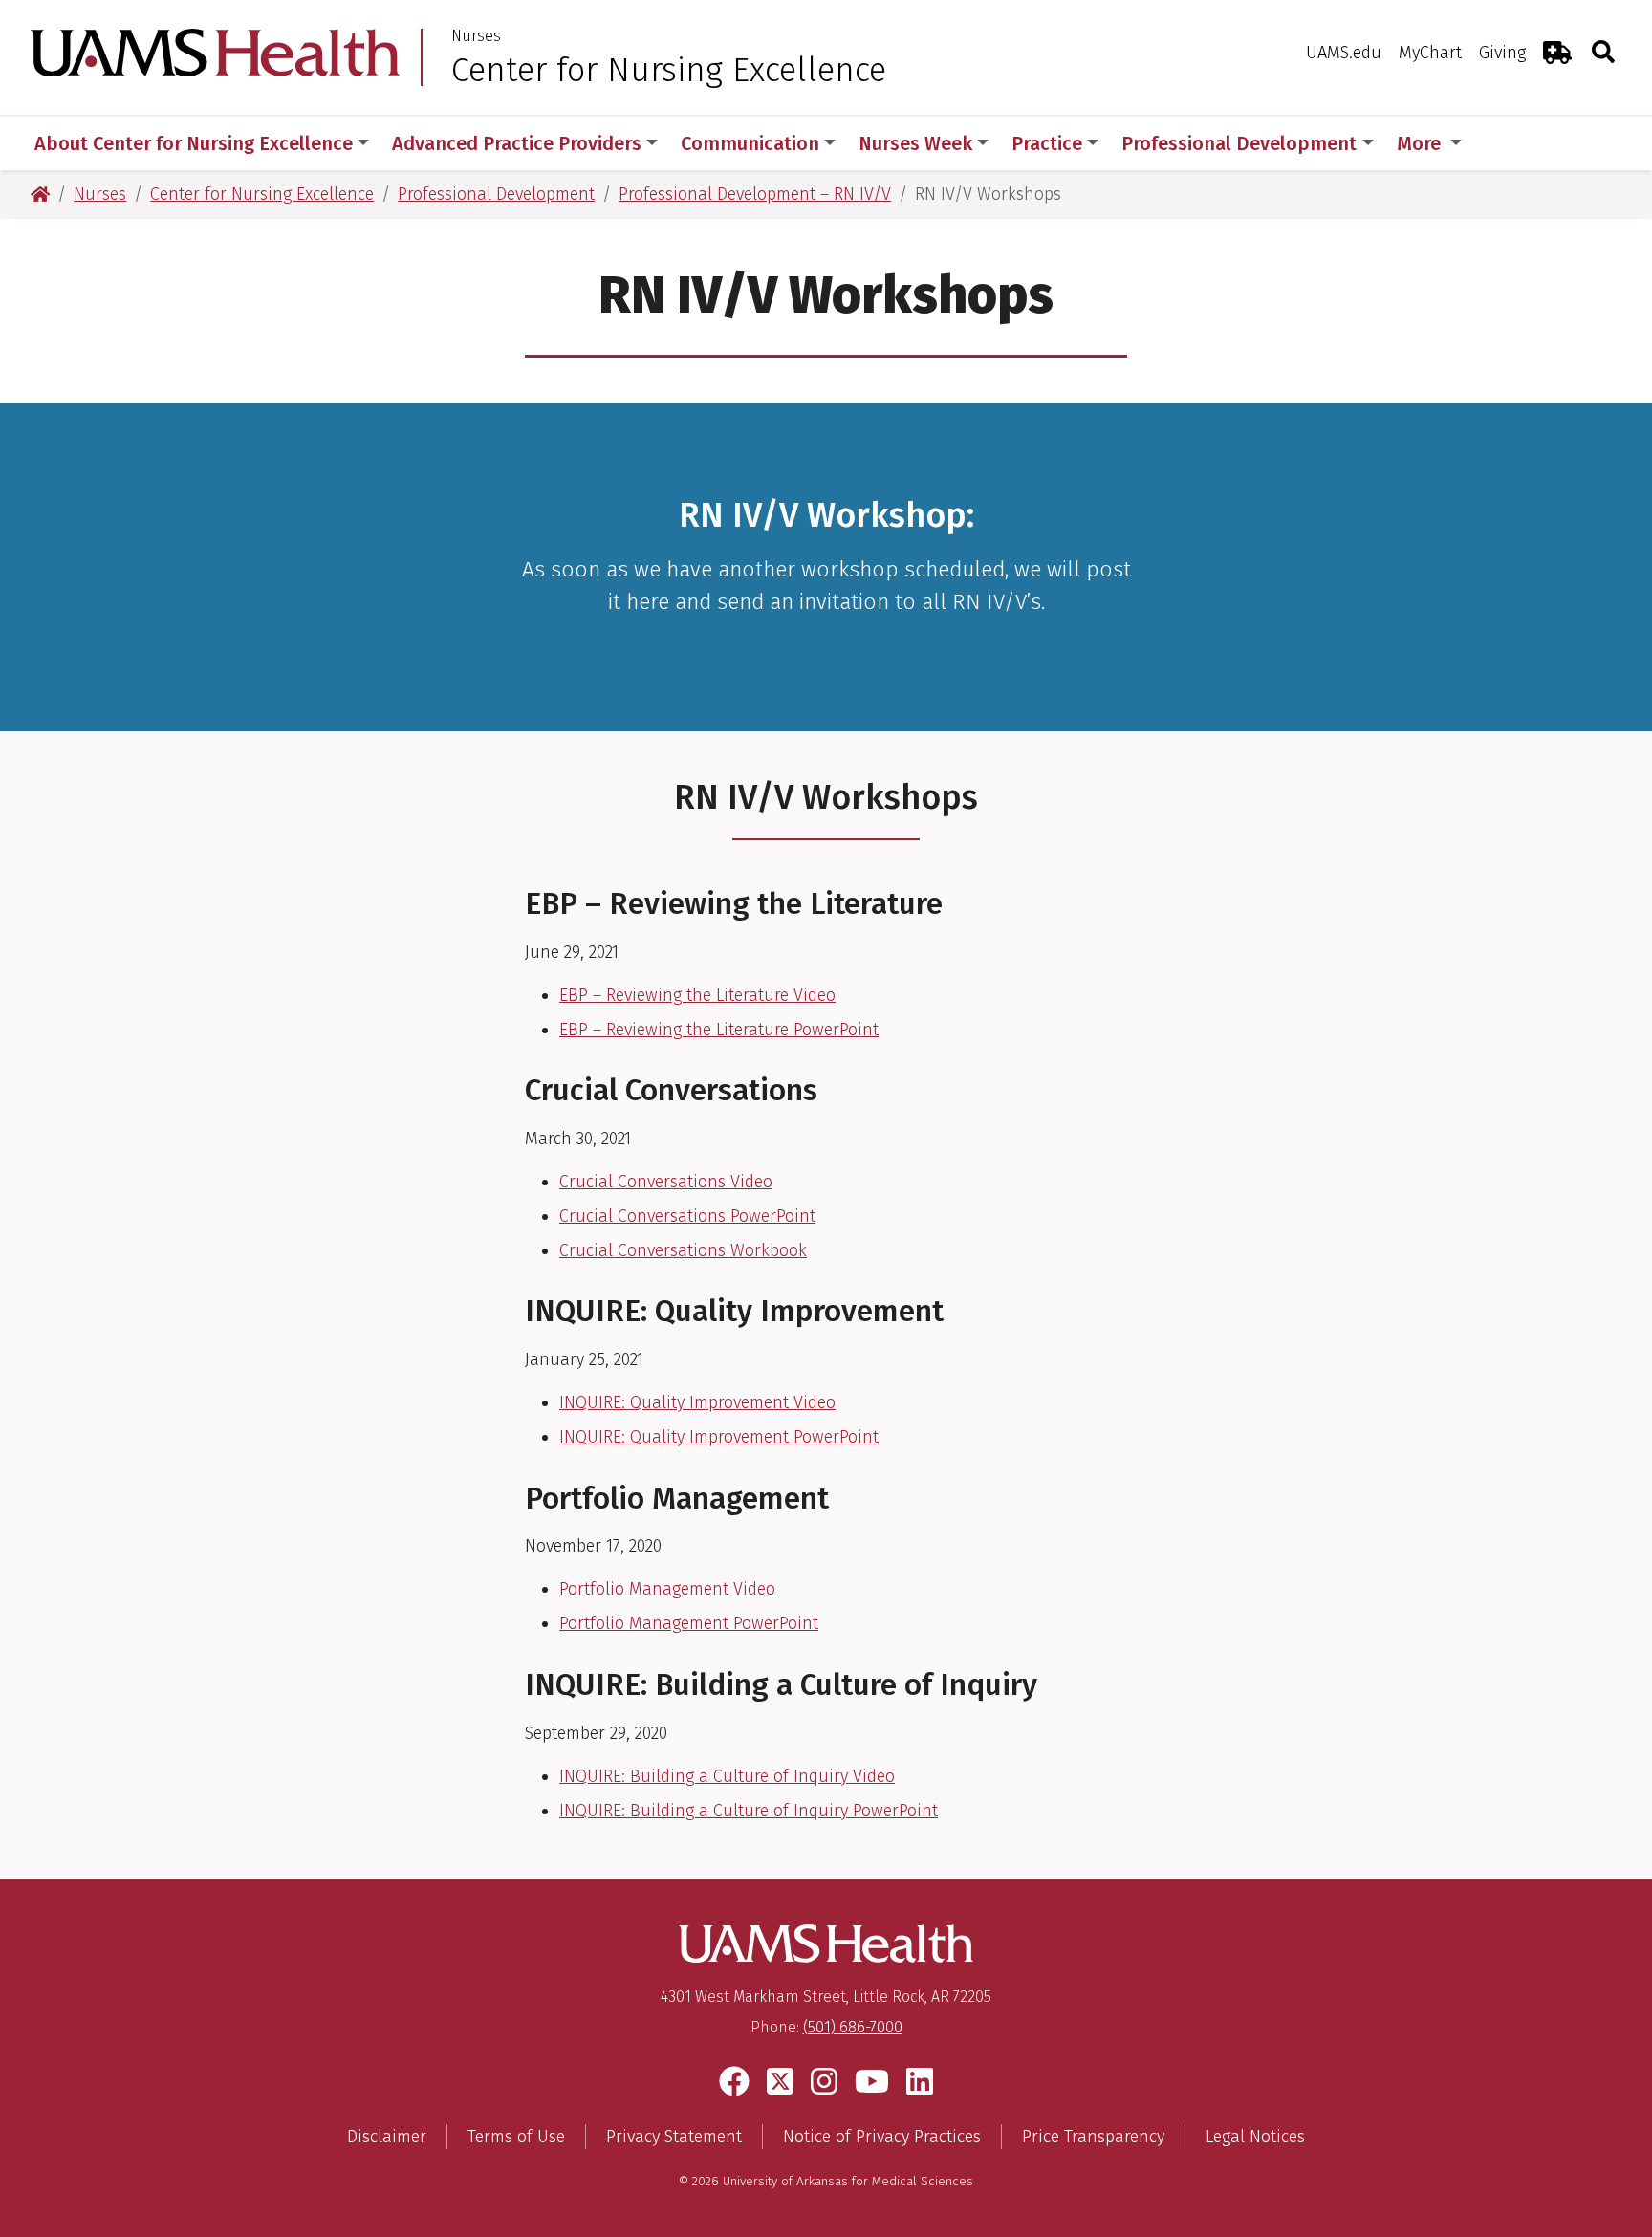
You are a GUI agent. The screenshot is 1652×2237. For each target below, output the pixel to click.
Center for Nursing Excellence (669, 70)
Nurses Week (915, 143)
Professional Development (1239, 143)
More (1421, 143)
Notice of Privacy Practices (882, 2137)
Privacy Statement (674, 2137)
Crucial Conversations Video (666, 1182)
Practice (1047, 143)
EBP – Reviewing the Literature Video (697, 995)
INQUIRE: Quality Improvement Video (697, 1402)
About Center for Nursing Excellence (194, 143)
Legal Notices (1255, 2137)
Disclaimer (387, 2137)
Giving (1502, 53)
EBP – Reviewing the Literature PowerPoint (719, 1030)
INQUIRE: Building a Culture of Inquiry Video (727, 1776)
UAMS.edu (1344, 53)
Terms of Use (516, 2137)
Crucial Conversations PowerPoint (687, 1216)
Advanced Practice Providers (517, 143)
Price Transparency (1093, 2137)
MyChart (1430, 53)
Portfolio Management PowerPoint (689, 1623)
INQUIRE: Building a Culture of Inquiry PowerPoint (749, 1811)
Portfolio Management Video (667, 1589)
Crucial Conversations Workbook (683, 1250)
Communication (750, 143)
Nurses (476, 36)
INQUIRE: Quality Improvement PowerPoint (719, 1437)
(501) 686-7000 (853, 2027)
